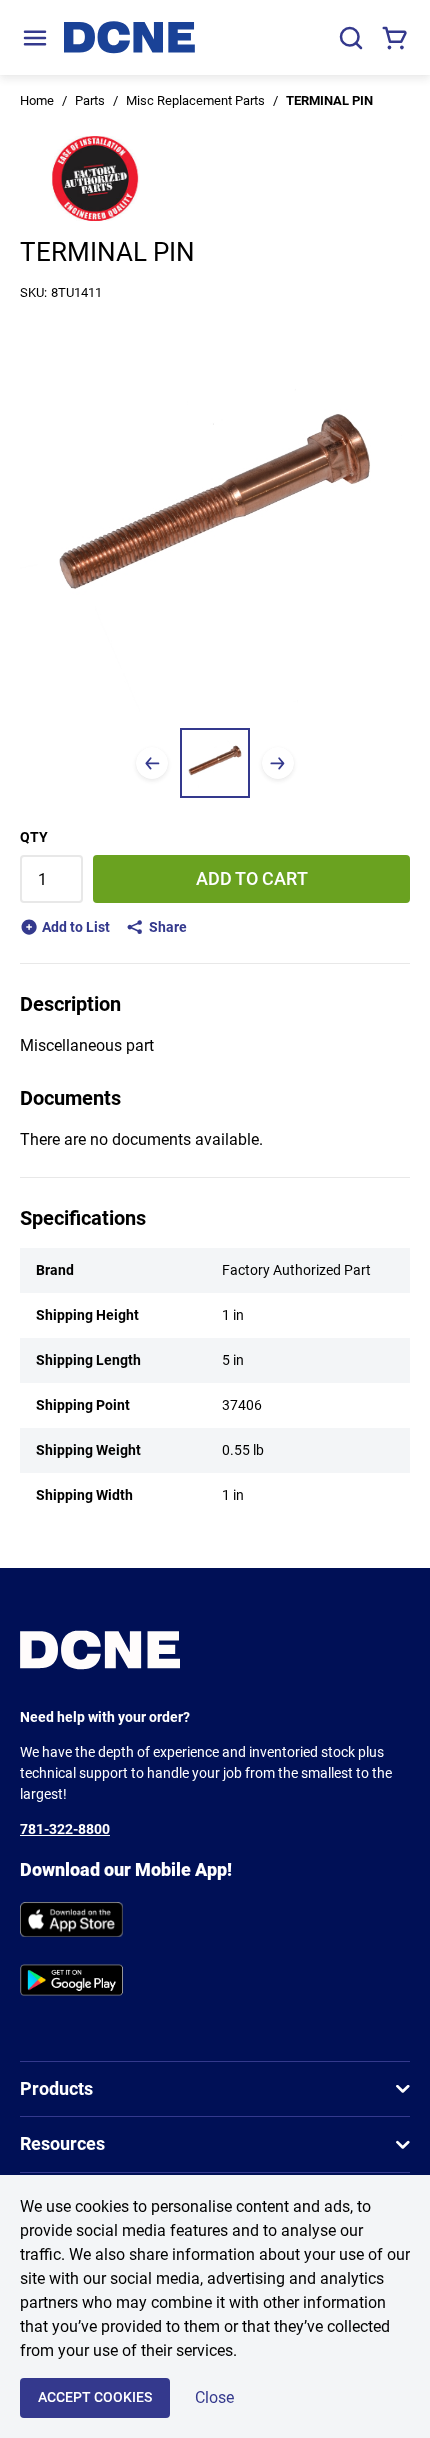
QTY (34, 837)
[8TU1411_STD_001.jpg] (215, 763)
